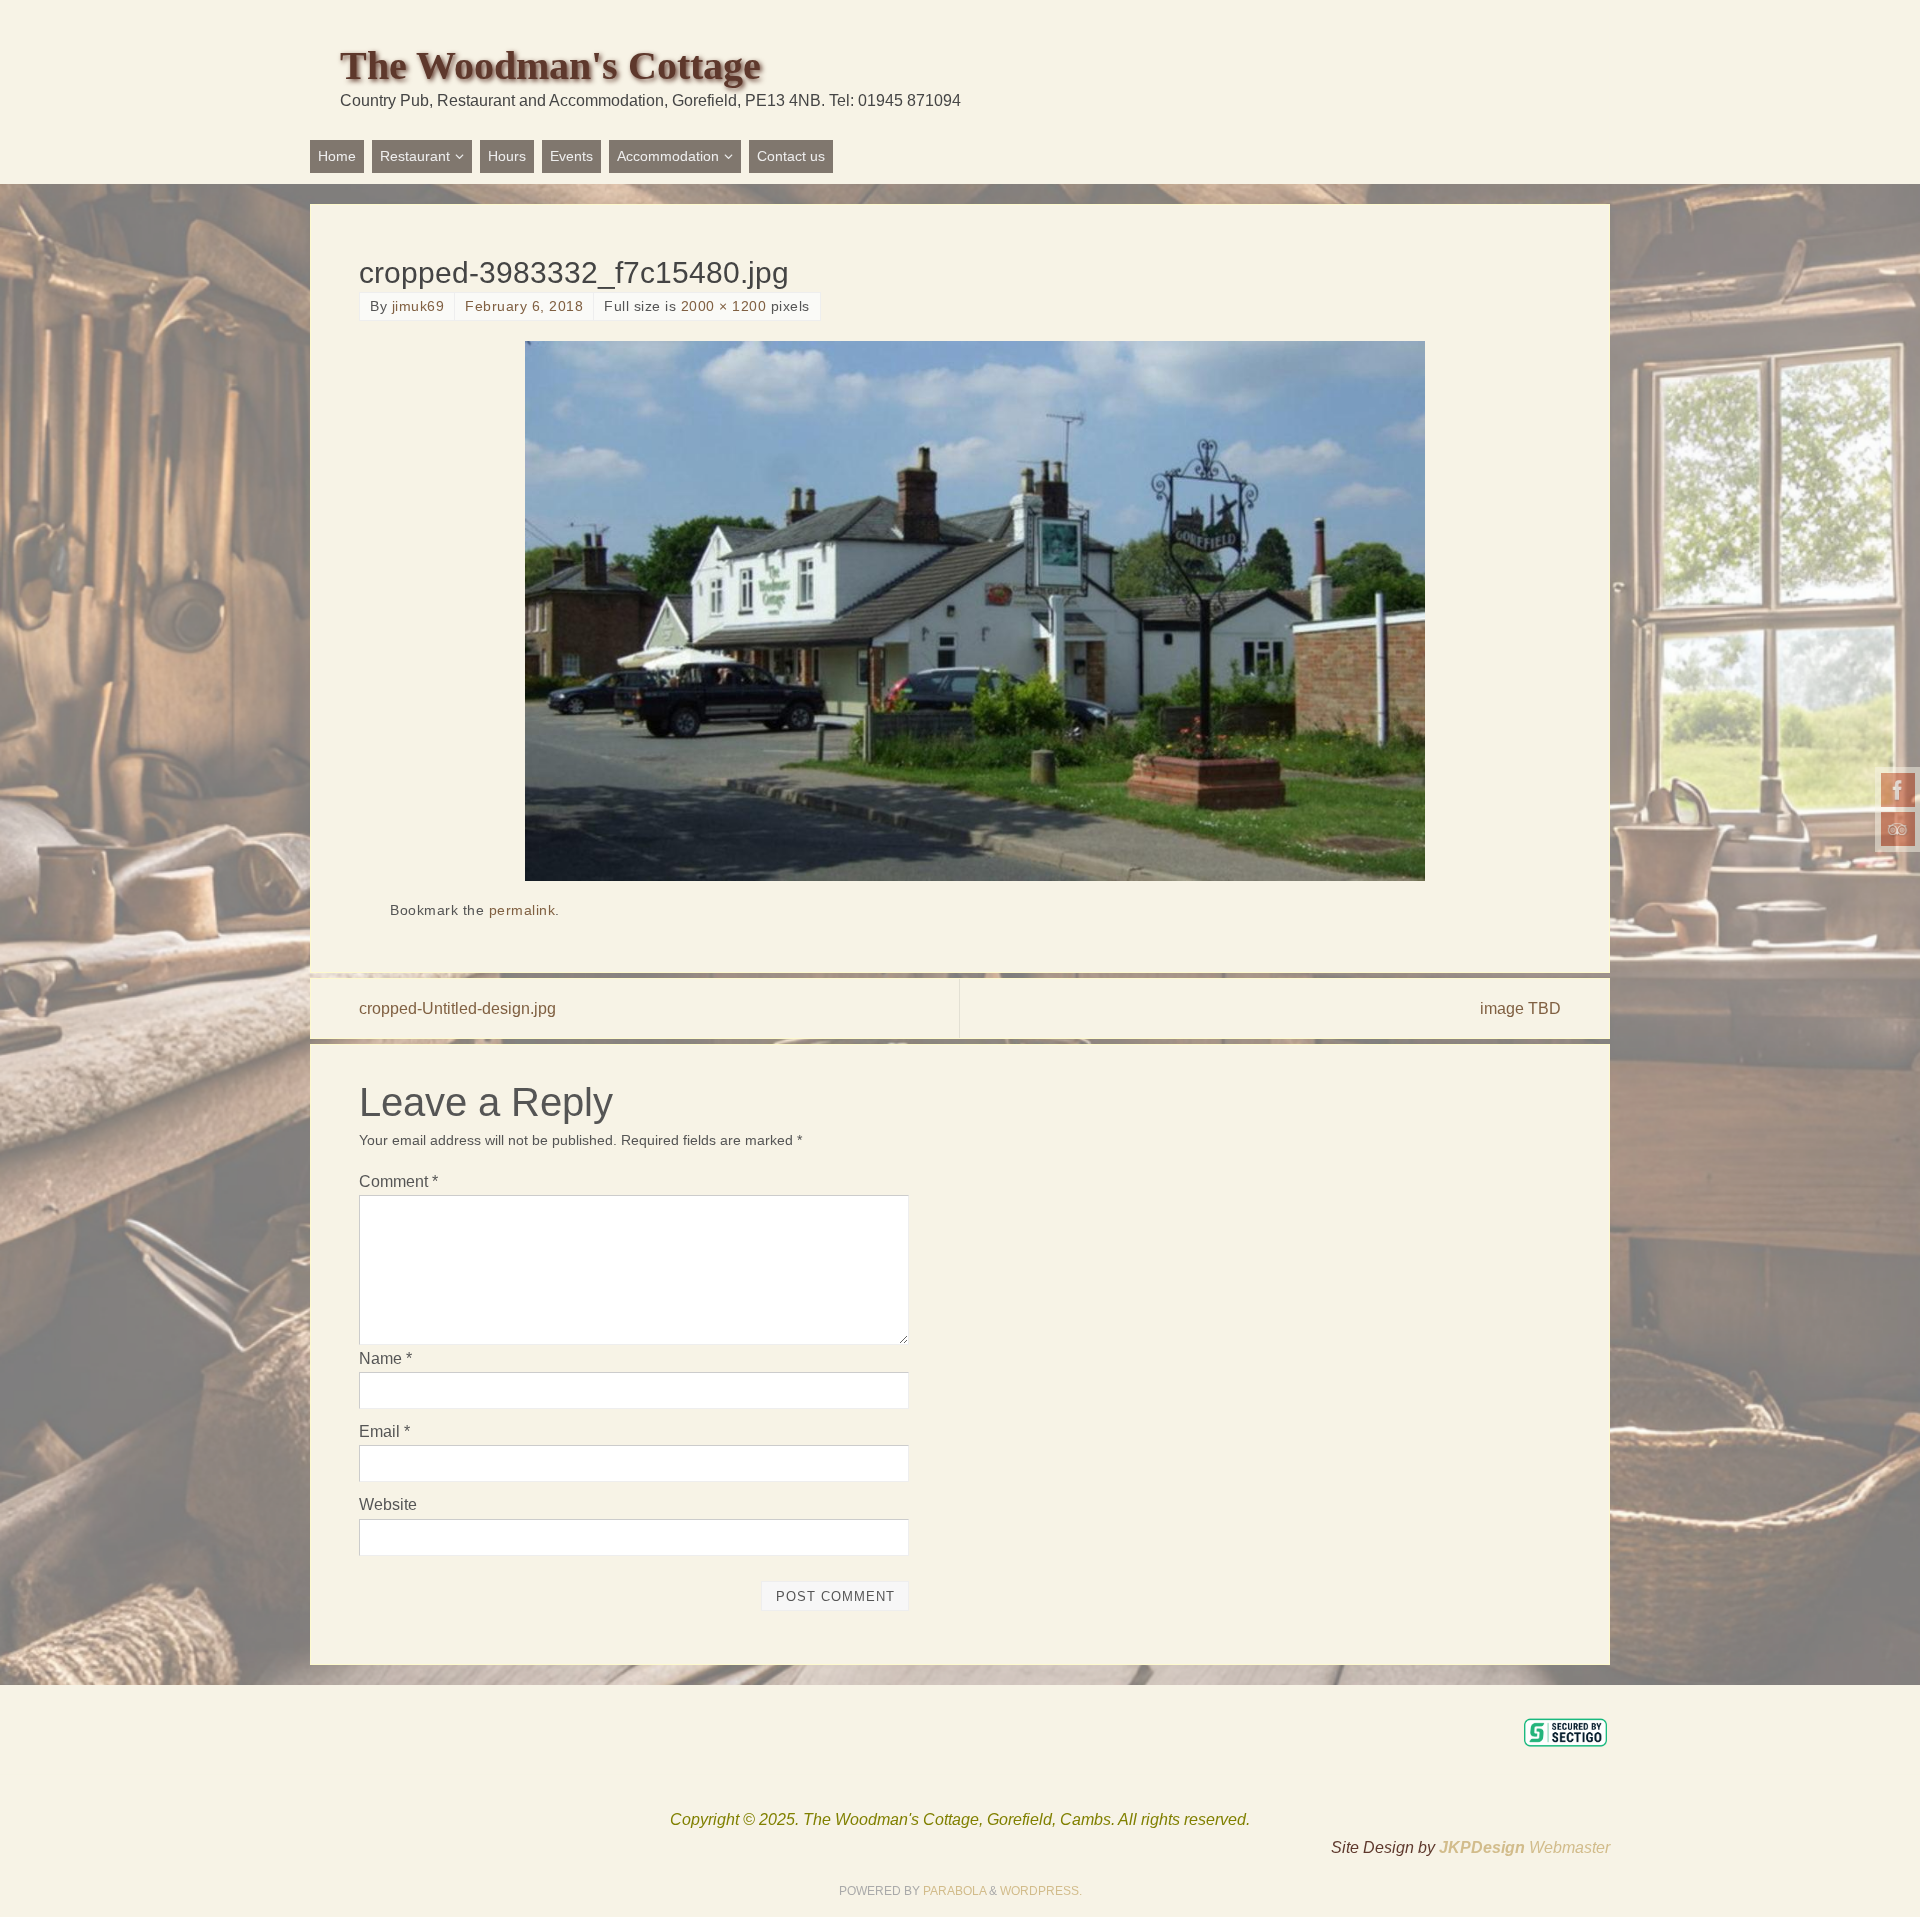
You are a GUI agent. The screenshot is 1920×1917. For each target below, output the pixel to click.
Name (385, 1358)
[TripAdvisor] (1898, 829)
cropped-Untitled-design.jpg (457, 1008)
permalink (522, 910)
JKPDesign (1484, 1847)
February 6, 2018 (524, 306)
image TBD (1520, 1008)
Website (388, 1504)
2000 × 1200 (724, 306)
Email (384, 1431)
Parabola (954, 1891)
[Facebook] (1898, 790)
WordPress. (1041, 1891)
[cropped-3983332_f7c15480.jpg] (975, 611)
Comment (398, 1181)
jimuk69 (418, 306)
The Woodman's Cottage (550, 66)
